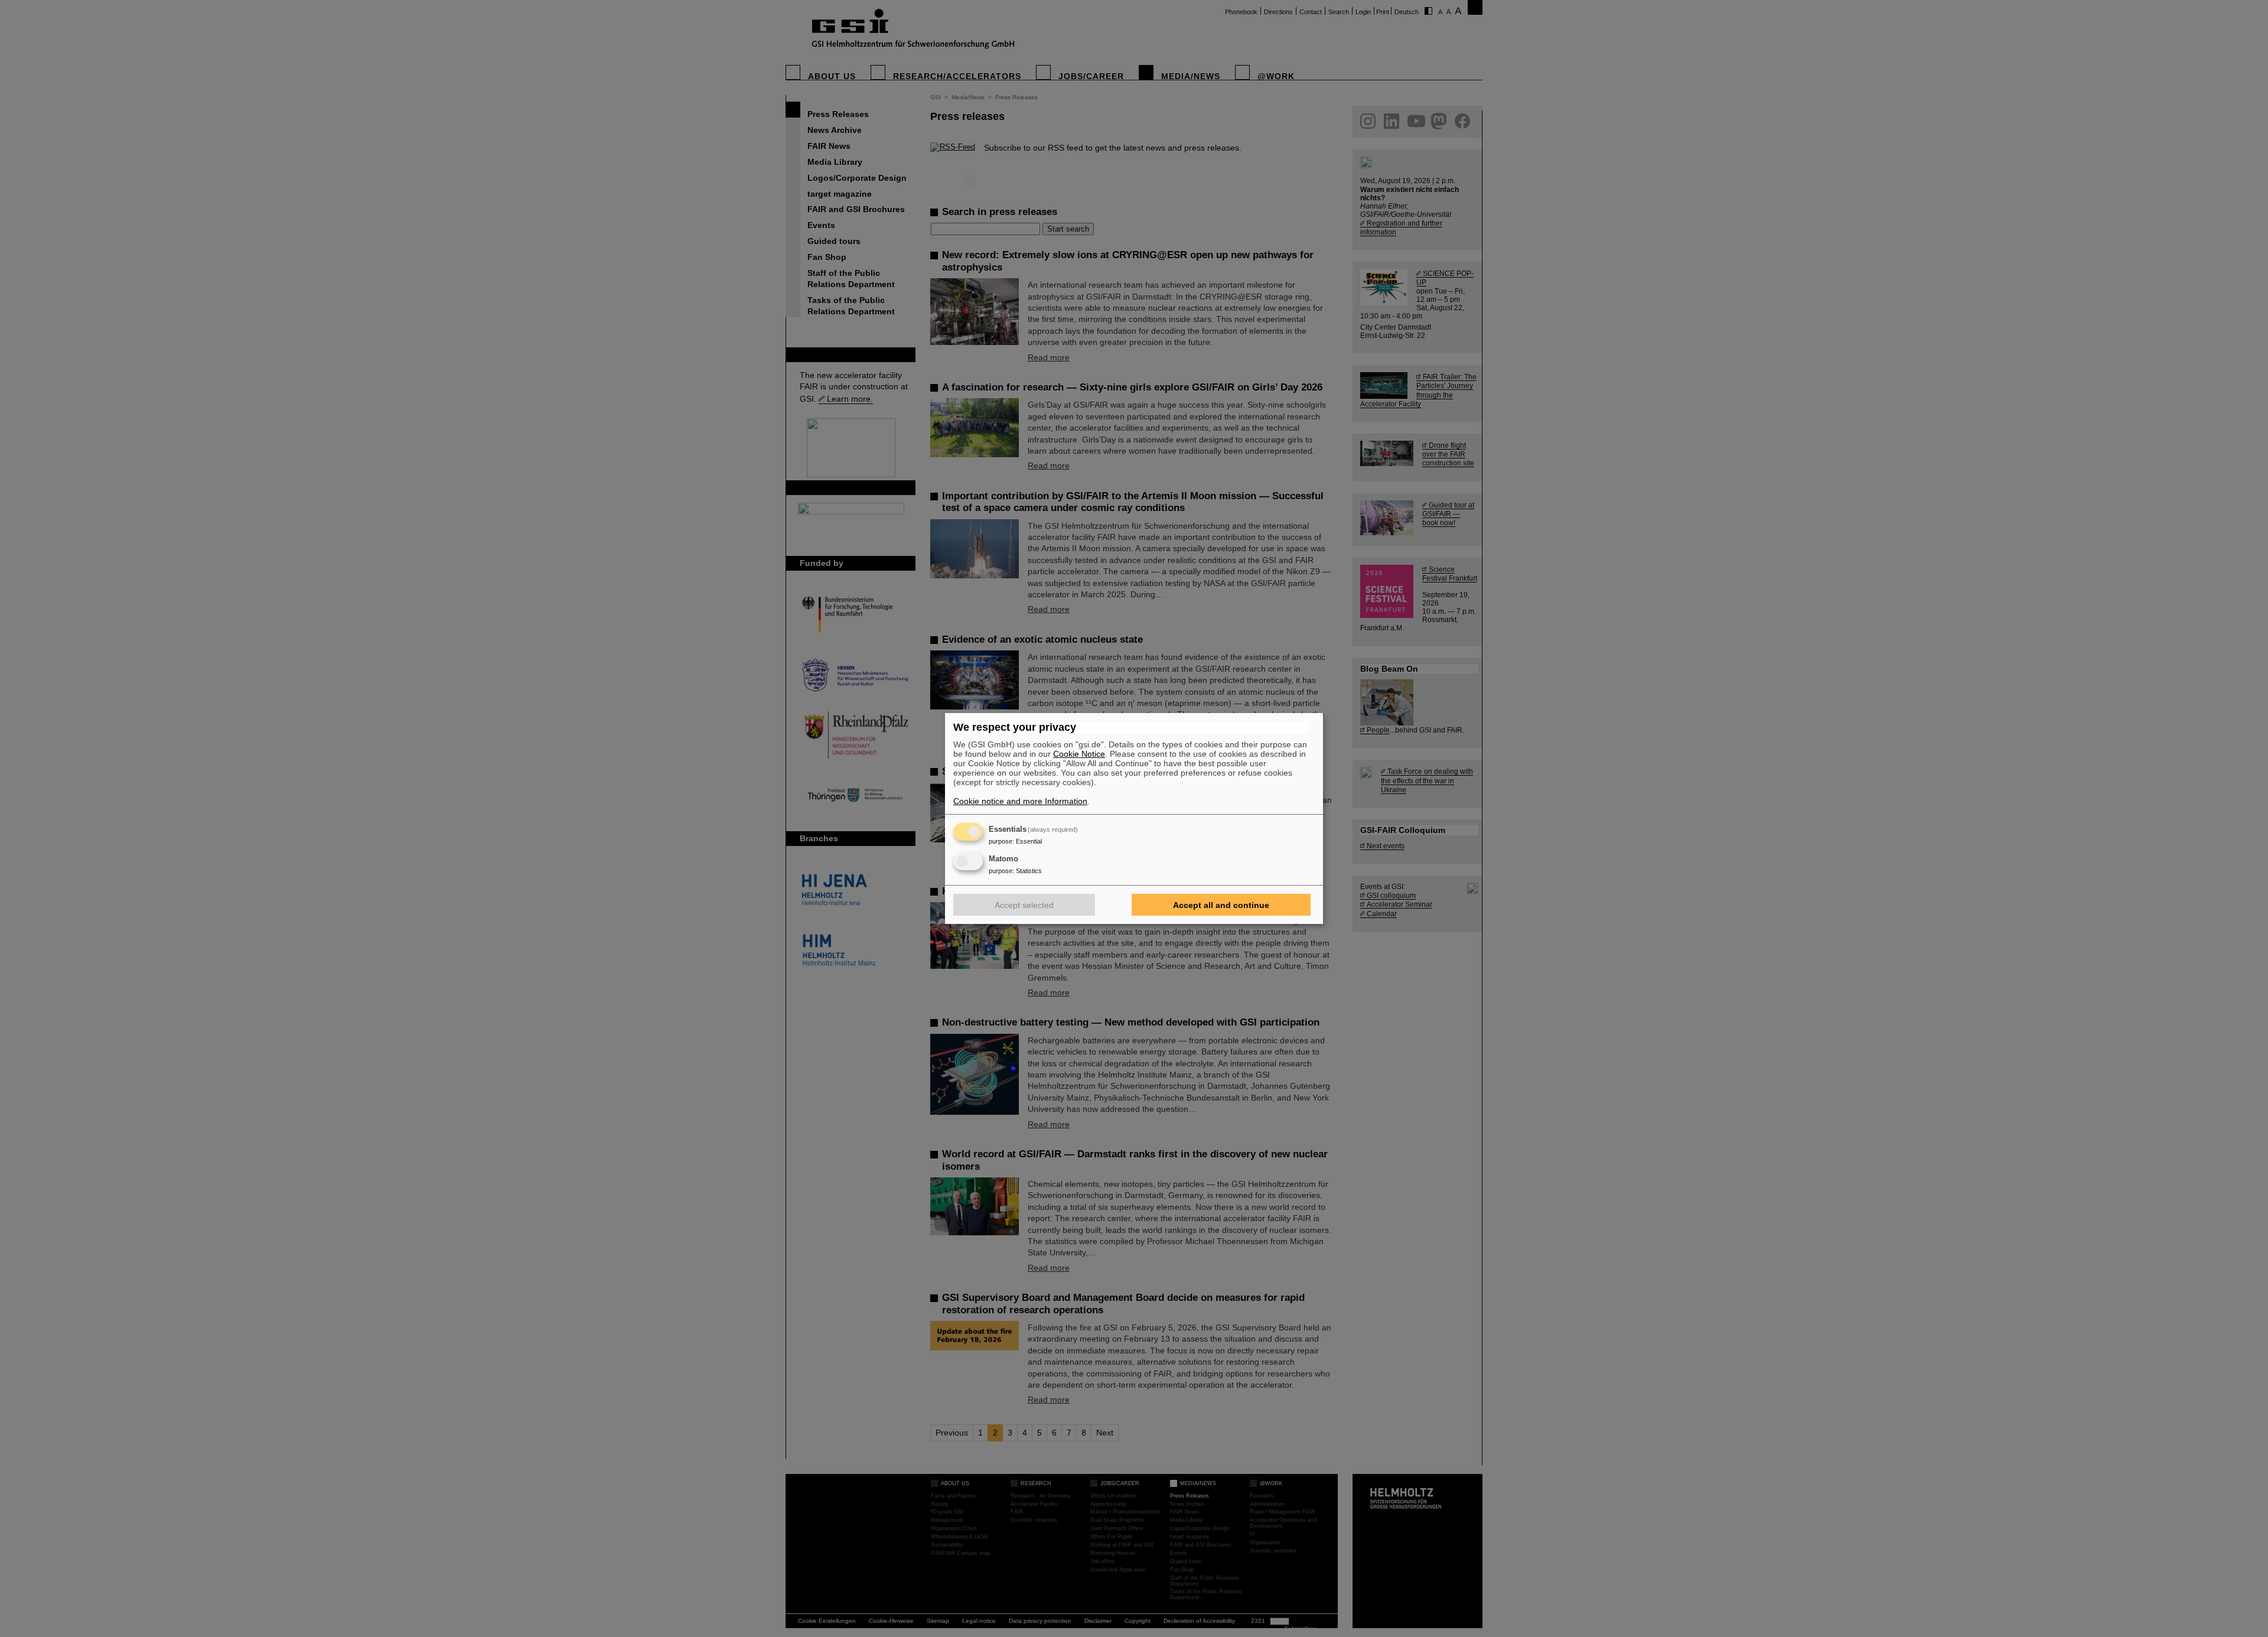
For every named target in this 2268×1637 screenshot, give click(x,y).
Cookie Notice (1079, 754)
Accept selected (1024, 905)
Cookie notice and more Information (1020, 801)
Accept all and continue (1221, 905)
